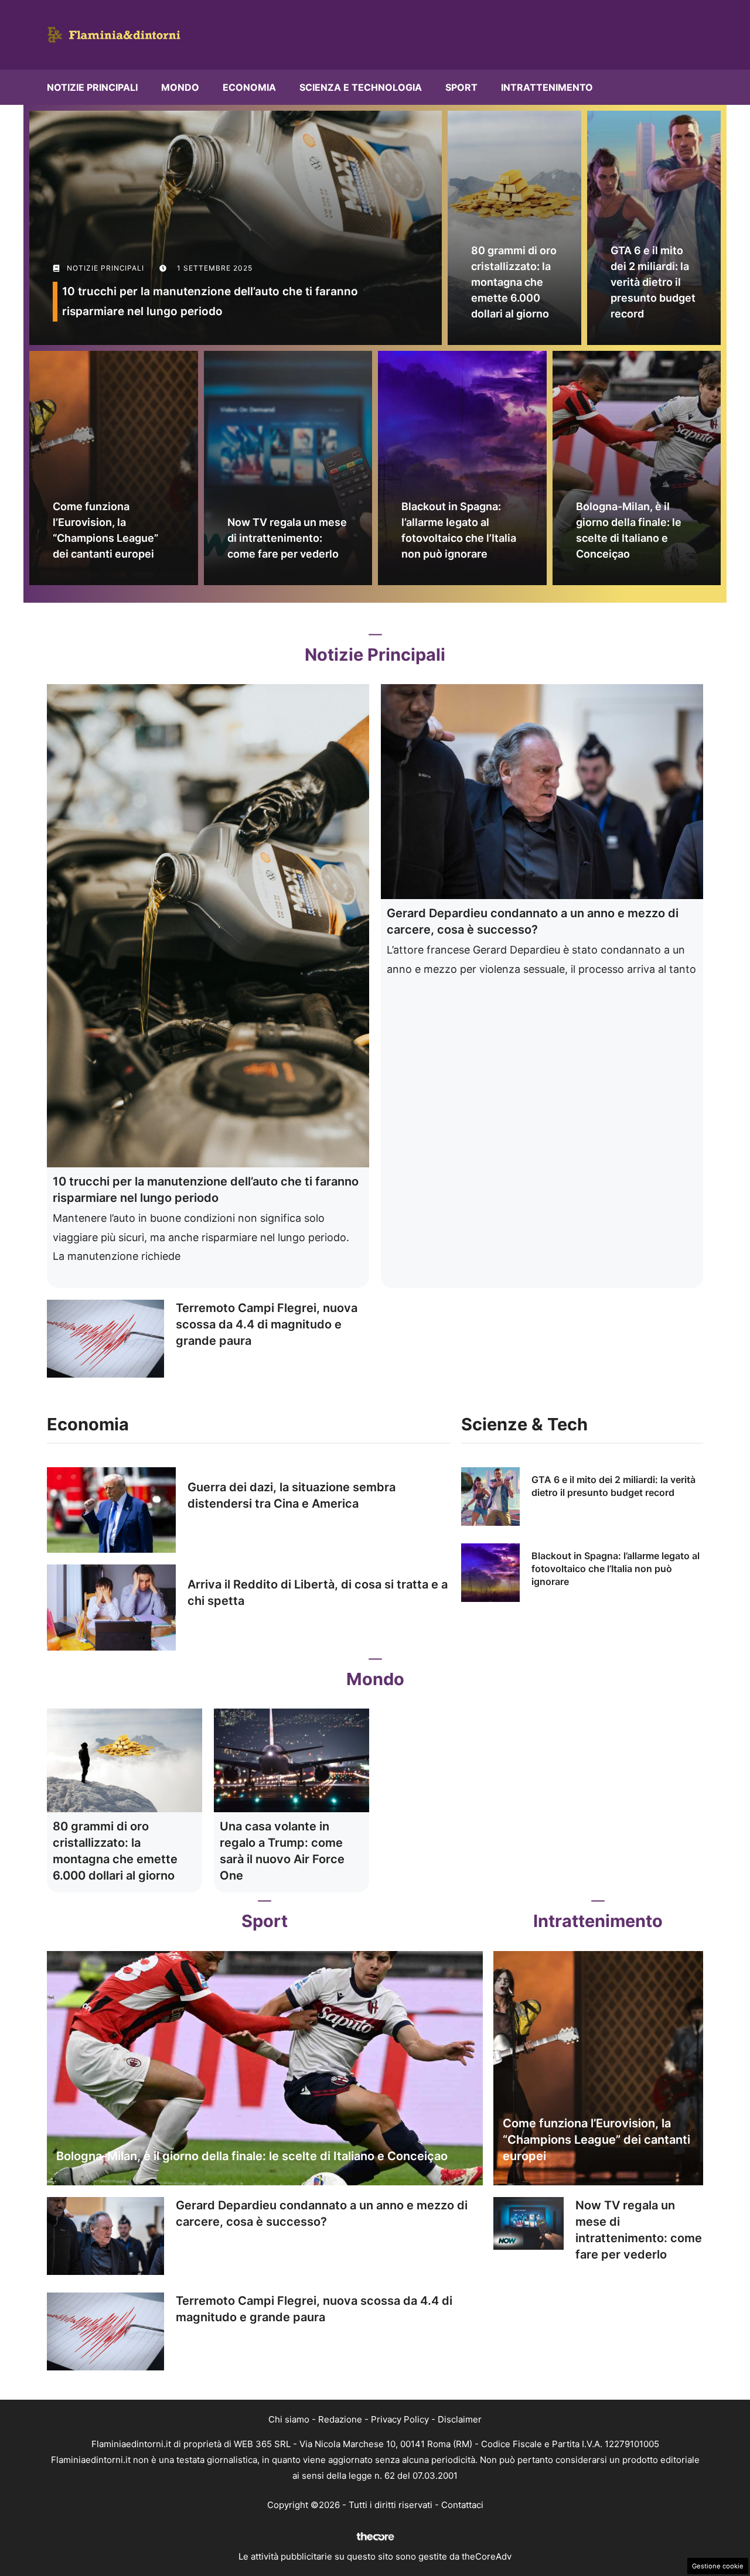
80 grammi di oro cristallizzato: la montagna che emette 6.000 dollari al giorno (514, 282)
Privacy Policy (400, 2419)
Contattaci (462, 2505)
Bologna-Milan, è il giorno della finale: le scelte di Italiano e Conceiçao (252, 2156)
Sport (461, 87)
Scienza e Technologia (361, 87)
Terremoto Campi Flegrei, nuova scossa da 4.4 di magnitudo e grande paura (267, 1324)
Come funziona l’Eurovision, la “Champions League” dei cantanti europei (596, 2140)
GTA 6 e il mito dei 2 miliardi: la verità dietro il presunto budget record (653, 282)
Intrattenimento (547, 87)
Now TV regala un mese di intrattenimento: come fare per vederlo (287, 538)
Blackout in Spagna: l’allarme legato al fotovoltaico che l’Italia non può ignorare (616, 1569)
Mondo (180, 87)
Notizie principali (92, 87)
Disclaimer (460, 2419)
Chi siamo (289, 2419)
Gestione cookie (718, 2566)
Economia (249, 87)
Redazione (340, 2419)
